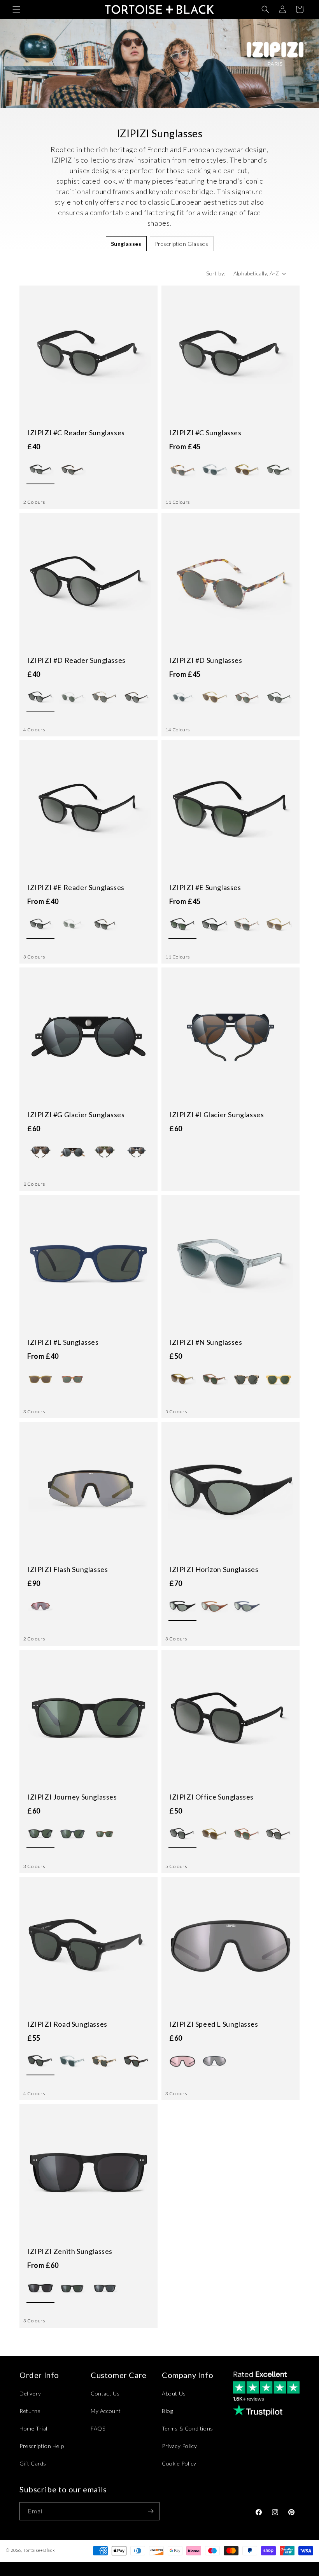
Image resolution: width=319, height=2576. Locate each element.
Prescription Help (42, 2446)
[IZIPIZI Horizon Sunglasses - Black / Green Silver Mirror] (182, 1607)
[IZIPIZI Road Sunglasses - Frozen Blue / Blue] (72, 2061)
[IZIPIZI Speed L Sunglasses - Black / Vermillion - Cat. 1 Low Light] (182, 2061)
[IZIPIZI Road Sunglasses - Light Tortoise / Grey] (105, 2061)
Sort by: (216, 273)
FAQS (98, 2428)
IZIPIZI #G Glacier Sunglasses (76, 1115)
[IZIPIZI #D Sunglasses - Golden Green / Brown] (214, 697)
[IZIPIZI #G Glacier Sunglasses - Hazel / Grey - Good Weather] (72, 1152)
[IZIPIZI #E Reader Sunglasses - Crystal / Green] (72, 925)
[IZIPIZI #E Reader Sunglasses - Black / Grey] (40, 925)
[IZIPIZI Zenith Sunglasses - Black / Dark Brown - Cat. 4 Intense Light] (40, 2289)
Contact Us (105, 2393)
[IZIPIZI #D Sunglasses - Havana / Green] (247, 697)
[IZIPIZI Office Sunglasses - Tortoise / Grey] (279, 1834)
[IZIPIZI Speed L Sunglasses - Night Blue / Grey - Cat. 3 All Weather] (214, 2061)
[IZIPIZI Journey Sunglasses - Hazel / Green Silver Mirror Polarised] (105, 1834)
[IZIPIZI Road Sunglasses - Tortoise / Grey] (137, 2061)
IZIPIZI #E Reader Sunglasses (76, 887)
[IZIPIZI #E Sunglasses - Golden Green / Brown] (279, 925)
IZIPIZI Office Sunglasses (211, 1797)
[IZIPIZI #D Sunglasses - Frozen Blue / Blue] (182, 697)
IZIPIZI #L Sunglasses (63, 1342)
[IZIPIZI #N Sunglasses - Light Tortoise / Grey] (247, 1379)
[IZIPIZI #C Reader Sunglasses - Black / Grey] (40, 470)
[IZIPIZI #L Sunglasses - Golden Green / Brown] (40, 1379)
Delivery (30, 2393)
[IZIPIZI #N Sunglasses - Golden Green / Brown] (182, 1379)
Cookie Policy (179, 2463)
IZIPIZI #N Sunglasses (206, 1342)
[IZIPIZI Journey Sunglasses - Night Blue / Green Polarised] (72, 1834)
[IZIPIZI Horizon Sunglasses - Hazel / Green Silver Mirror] (214, 1607)
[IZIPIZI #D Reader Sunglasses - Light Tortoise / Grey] (105, 697)
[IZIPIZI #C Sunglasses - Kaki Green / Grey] (279, 470)
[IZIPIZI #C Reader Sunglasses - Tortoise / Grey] (72, 470)
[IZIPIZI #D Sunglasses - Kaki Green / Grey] (279, 697)
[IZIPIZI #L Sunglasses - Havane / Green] (72, 1379)
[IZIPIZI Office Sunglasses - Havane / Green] (247, 1834)
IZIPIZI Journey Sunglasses (72, 1797)
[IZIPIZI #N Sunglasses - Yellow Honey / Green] (279, 1379)
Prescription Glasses (182, 244)
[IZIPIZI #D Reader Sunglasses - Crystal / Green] (72, 697)
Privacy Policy (179, 2446)
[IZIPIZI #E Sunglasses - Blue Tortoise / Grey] (247, 925)
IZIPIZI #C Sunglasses (205, 433)
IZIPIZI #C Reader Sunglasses (76, 433)
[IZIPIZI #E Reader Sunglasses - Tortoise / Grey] (105, 925)
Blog (167, 2411)
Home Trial (33, 2428)
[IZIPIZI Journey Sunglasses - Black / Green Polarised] (40, 1834)
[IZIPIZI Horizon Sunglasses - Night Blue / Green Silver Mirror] (247, 1607)
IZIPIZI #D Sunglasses (206, 660)
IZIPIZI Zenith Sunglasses (70, 2251)
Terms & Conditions (188, 2428)
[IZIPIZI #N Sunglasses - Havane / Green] (214, 1379)
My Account (106, 2411)
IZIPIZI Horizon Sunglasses (214, 1569)
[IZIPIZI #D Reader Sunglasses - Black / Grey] (40, 697)
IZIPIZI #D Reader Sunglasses (76, 660)
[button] (16, 9)
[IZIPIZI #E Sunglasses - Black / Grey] (214, 925)
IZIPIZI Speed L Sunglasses (214, 2024)
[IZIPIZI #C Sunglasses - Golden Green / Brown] (247, 470)
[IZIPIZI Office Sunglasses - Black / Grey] (182, 1834)
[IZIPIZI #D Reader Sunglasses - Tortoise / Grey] (137, 697)
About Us (174, 2393)
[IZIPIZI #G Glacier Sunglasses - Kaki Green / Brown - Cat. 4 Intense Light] (105, 1152)
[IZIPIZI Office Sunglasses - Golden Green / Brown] (214, 1834)
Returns (30, 2411)
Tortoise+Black (39, 2550)
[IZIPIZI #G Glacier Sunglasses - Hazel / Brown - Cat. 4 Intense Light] (40, 1152)
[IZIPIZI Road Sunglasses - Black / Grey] (40, 2061)
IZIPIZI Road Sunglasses (67, 2024)
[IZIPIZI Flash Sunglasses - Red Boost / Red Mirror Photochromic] (40, 1607)
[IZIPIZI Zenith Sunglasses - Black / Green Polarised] (72, 2289)
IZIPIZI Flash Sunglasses (67, 1569)
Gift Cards (33, 2463)
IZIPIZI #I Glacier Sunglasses (216, 1115)
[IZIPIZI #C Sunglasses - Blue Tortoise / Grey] (182, 470)
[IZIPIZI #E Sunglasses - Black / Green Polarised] (182, 925)
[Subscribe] (151, 2511)
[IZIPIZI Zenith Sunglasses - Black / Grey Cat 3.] (105, 2289)
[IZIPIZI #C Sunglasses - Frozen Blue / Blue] (214, 470)
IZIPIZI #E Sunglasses (205, 887)
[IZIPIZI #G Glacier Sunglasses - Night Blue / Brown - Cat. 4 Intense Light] (137, 1152)
